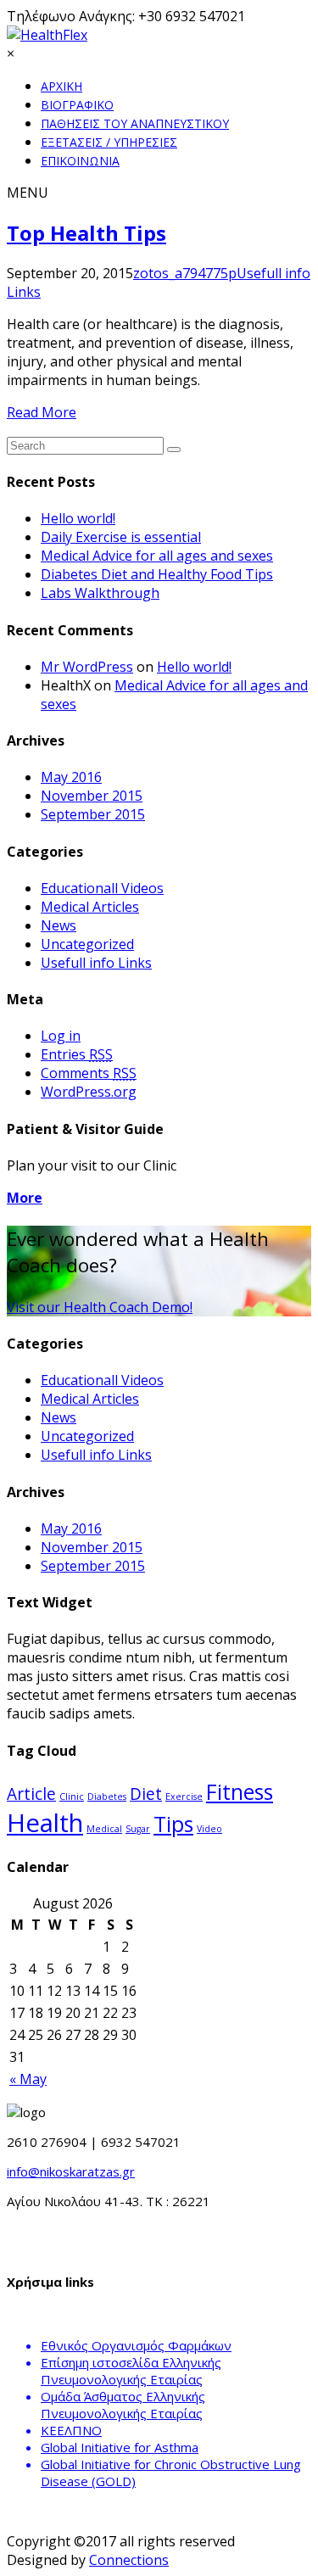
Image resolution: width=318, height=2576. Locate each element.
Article (31, 1794)
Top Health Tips (86, 233)
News (59, 925)
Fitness (240, 1792)
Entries (77, 1054)
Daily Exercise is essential (121, 537)
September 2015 (93, 814)
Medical (104, 1829)
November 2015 (92, 796)
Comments (89, 1073)
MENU (28, 193)
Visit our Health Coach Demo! (100, 1307)
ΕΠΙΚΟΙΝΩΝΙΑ (80, 161)
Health (45, 1823)
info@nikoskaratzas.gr (71, 2171)
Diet (146, 1794)
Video (209, 1829)
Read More (42, 412)
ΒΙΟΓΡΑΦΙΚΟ (77, 105)
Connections (129, 2560)
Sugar (138, 1829)
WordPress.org (89, 1092)
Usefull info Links (96, 963)
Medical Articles (90, 907)
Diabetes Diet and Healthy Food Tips (157, 574)
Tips (173, 1824)
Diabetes (107, 1796)
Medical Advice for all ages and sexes (157, 556)
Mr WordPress (87, 667)
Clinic (72, 1796)
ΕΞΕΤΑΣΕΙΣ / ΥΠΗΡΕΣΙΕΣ (109, 142)
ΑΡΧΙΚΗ (61, 86)
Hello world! (78, 518)
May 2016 (71, 777)
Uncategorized (87, 944)
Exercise (184, 1796)
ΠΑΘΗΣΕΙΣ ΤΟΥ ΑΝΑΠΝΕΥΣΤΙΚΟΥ (135, 123)
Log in (61, 1036)
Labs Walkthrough (100, 593)
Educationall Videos (102, 888)
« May (28, 2079)
